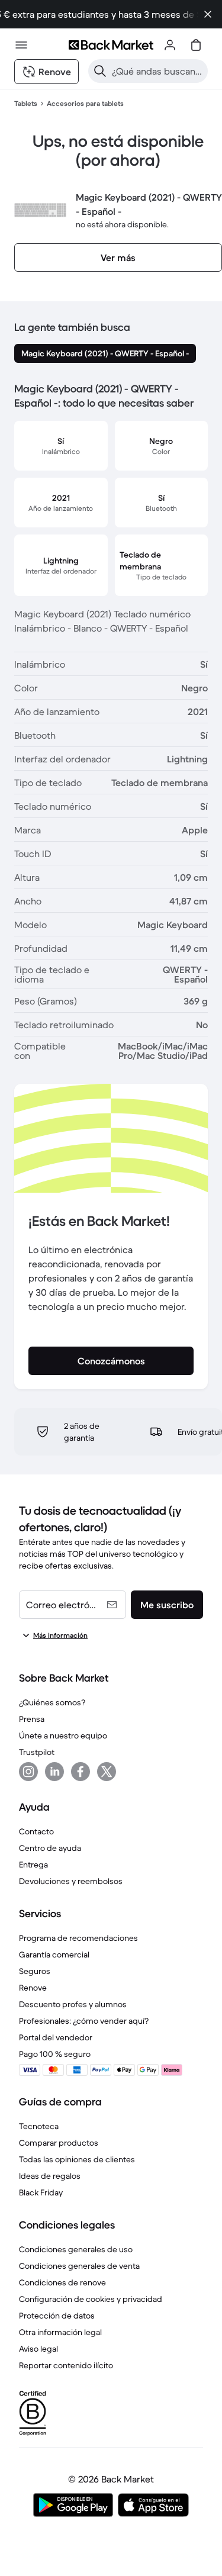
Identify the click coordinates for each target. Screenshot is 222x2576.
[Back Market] (111, 45)
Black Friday (41, 2192)
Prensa (32, 1719)
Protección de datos (57, 2316)
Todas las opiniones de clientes (77, 2159)
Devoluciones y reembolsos (71, 1881)
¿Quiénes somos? (52, 1702)
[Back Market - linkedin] (54, 1772)
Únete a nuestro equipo (63, 1735)
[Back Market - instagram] (28, 1772)
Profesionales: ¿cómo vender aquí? (84, 2021)
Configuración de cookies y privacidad (91, 2299)
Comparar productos (59, 2143)
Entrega (33, 1865)
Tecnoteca (39, 2126)
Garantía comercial (54, 1954)
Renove (33, 1988)
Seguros (35, 1971)
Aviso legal (38, 2349)
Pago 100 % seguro (55, 2054)
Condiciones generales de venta (79, 2266)
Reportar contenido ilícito (66, 2365)
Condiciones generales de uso (76, 2249)
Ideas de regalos (50, 2176)
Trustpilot (37, 1752)
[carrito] (196, 45)
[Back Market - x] (107, 1772)
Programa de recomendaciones (78, 1938)
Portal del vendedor (56, 2037)
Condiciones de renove (62, 2282)
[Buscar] (100, 71)
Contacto (36, 1831)
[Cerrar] (208, 14)
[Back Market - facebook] (81, 1772)
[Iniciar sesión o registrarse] (170, 45)
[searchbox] (157, 71)
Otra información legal (60, 2332)
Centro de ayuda (50, 1848)
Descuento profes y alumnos (73, 2004)
